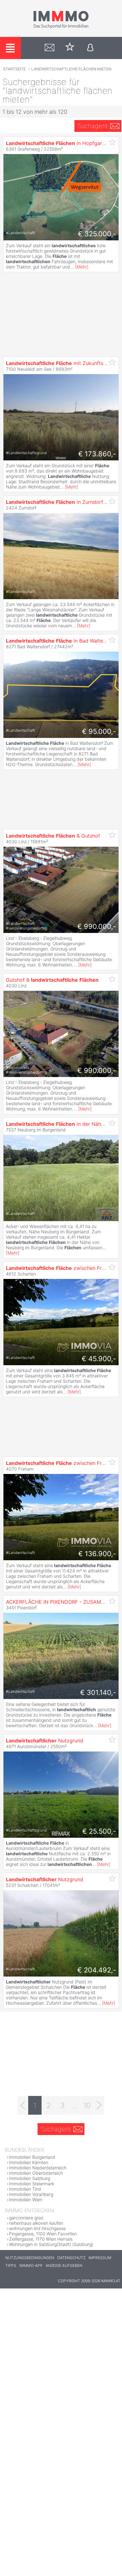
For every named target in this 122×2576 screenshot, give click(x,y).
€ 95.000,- (99, 731)
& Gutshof (53, 836)
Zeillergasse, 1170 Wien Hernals (41, 2239)
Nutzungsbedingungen (30, 2258)
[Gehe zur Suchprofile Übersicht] (50, 48)
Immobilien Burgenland (32, 2157)
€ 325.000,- (97, 234)
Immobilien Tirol (25, 2189)
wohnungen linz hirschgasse (37, 2228)
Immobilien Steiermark (32, 2184)
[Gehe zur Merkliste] (70, 48)
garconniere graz (26, 2218)
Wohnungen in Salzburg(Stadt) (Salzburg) (51, 2244)
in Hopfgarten (58, 143)
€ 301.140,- (98, 1692)
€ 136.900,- (97, 1554)
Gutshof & (52, 980)
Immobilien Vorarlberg (31, 2194)
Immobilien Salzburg (30, 2178)
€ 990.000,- (97, 926)
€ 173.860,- (97, 454)
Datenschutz (71, 2258)
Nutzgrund (45, 1741)
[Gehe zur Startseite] (61, 27)
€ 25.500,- (99, 1831)
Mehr (82, 267)
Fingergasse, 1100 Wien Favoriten (43, 2234)
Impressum (100, 2258)
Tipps (11, 2265)
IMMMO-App (31, 2265)
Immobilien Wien (26, 2200)
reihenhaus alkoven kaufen (36, 2223)
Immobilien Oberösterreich (36, 2173)
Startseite (14, 69)
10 (87, 2105)
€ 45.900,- (99, 1359)
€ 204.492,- (97, 1970)
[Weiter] (99, 2105)
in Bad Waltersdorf (62, 641)
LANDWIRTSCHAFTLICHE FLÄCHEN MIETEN (71, 69)
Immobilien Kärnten (29, 2162)
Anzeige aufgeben (64, 2265)
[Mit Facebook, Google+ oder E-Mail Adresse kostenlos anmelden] (90, 48)
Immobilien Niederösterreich (38, 2168)
